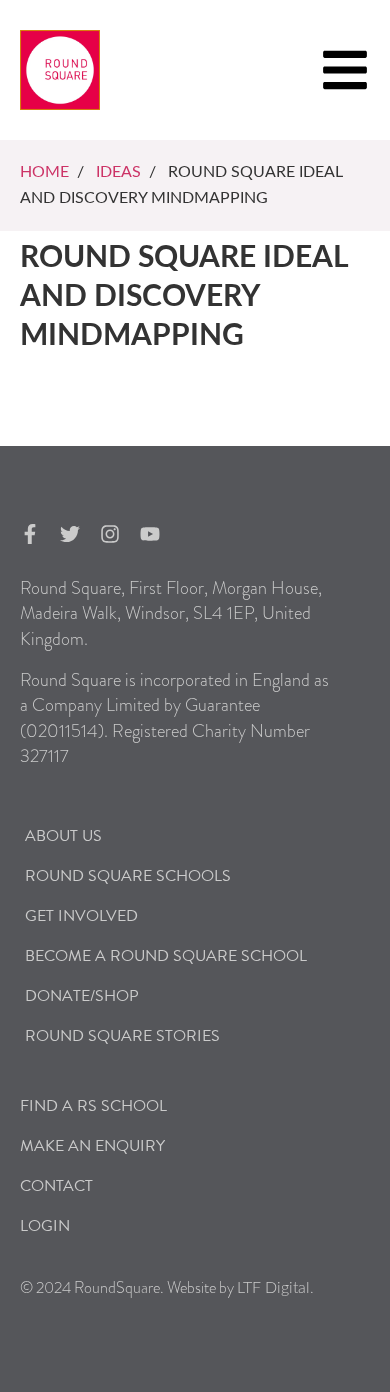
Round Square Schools (128, 876)
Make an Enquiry (92, 1146)
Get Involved (81, 916)
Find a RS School (93, 1106)
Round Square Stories (122, 1036)
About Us (63, 836)
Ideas (118, 172)
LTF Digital (273, 1288)
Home (44, 172)
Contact (56, 1186)
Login (45, 1226)
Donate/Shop (82, 996)
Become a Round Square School (166, 956)
